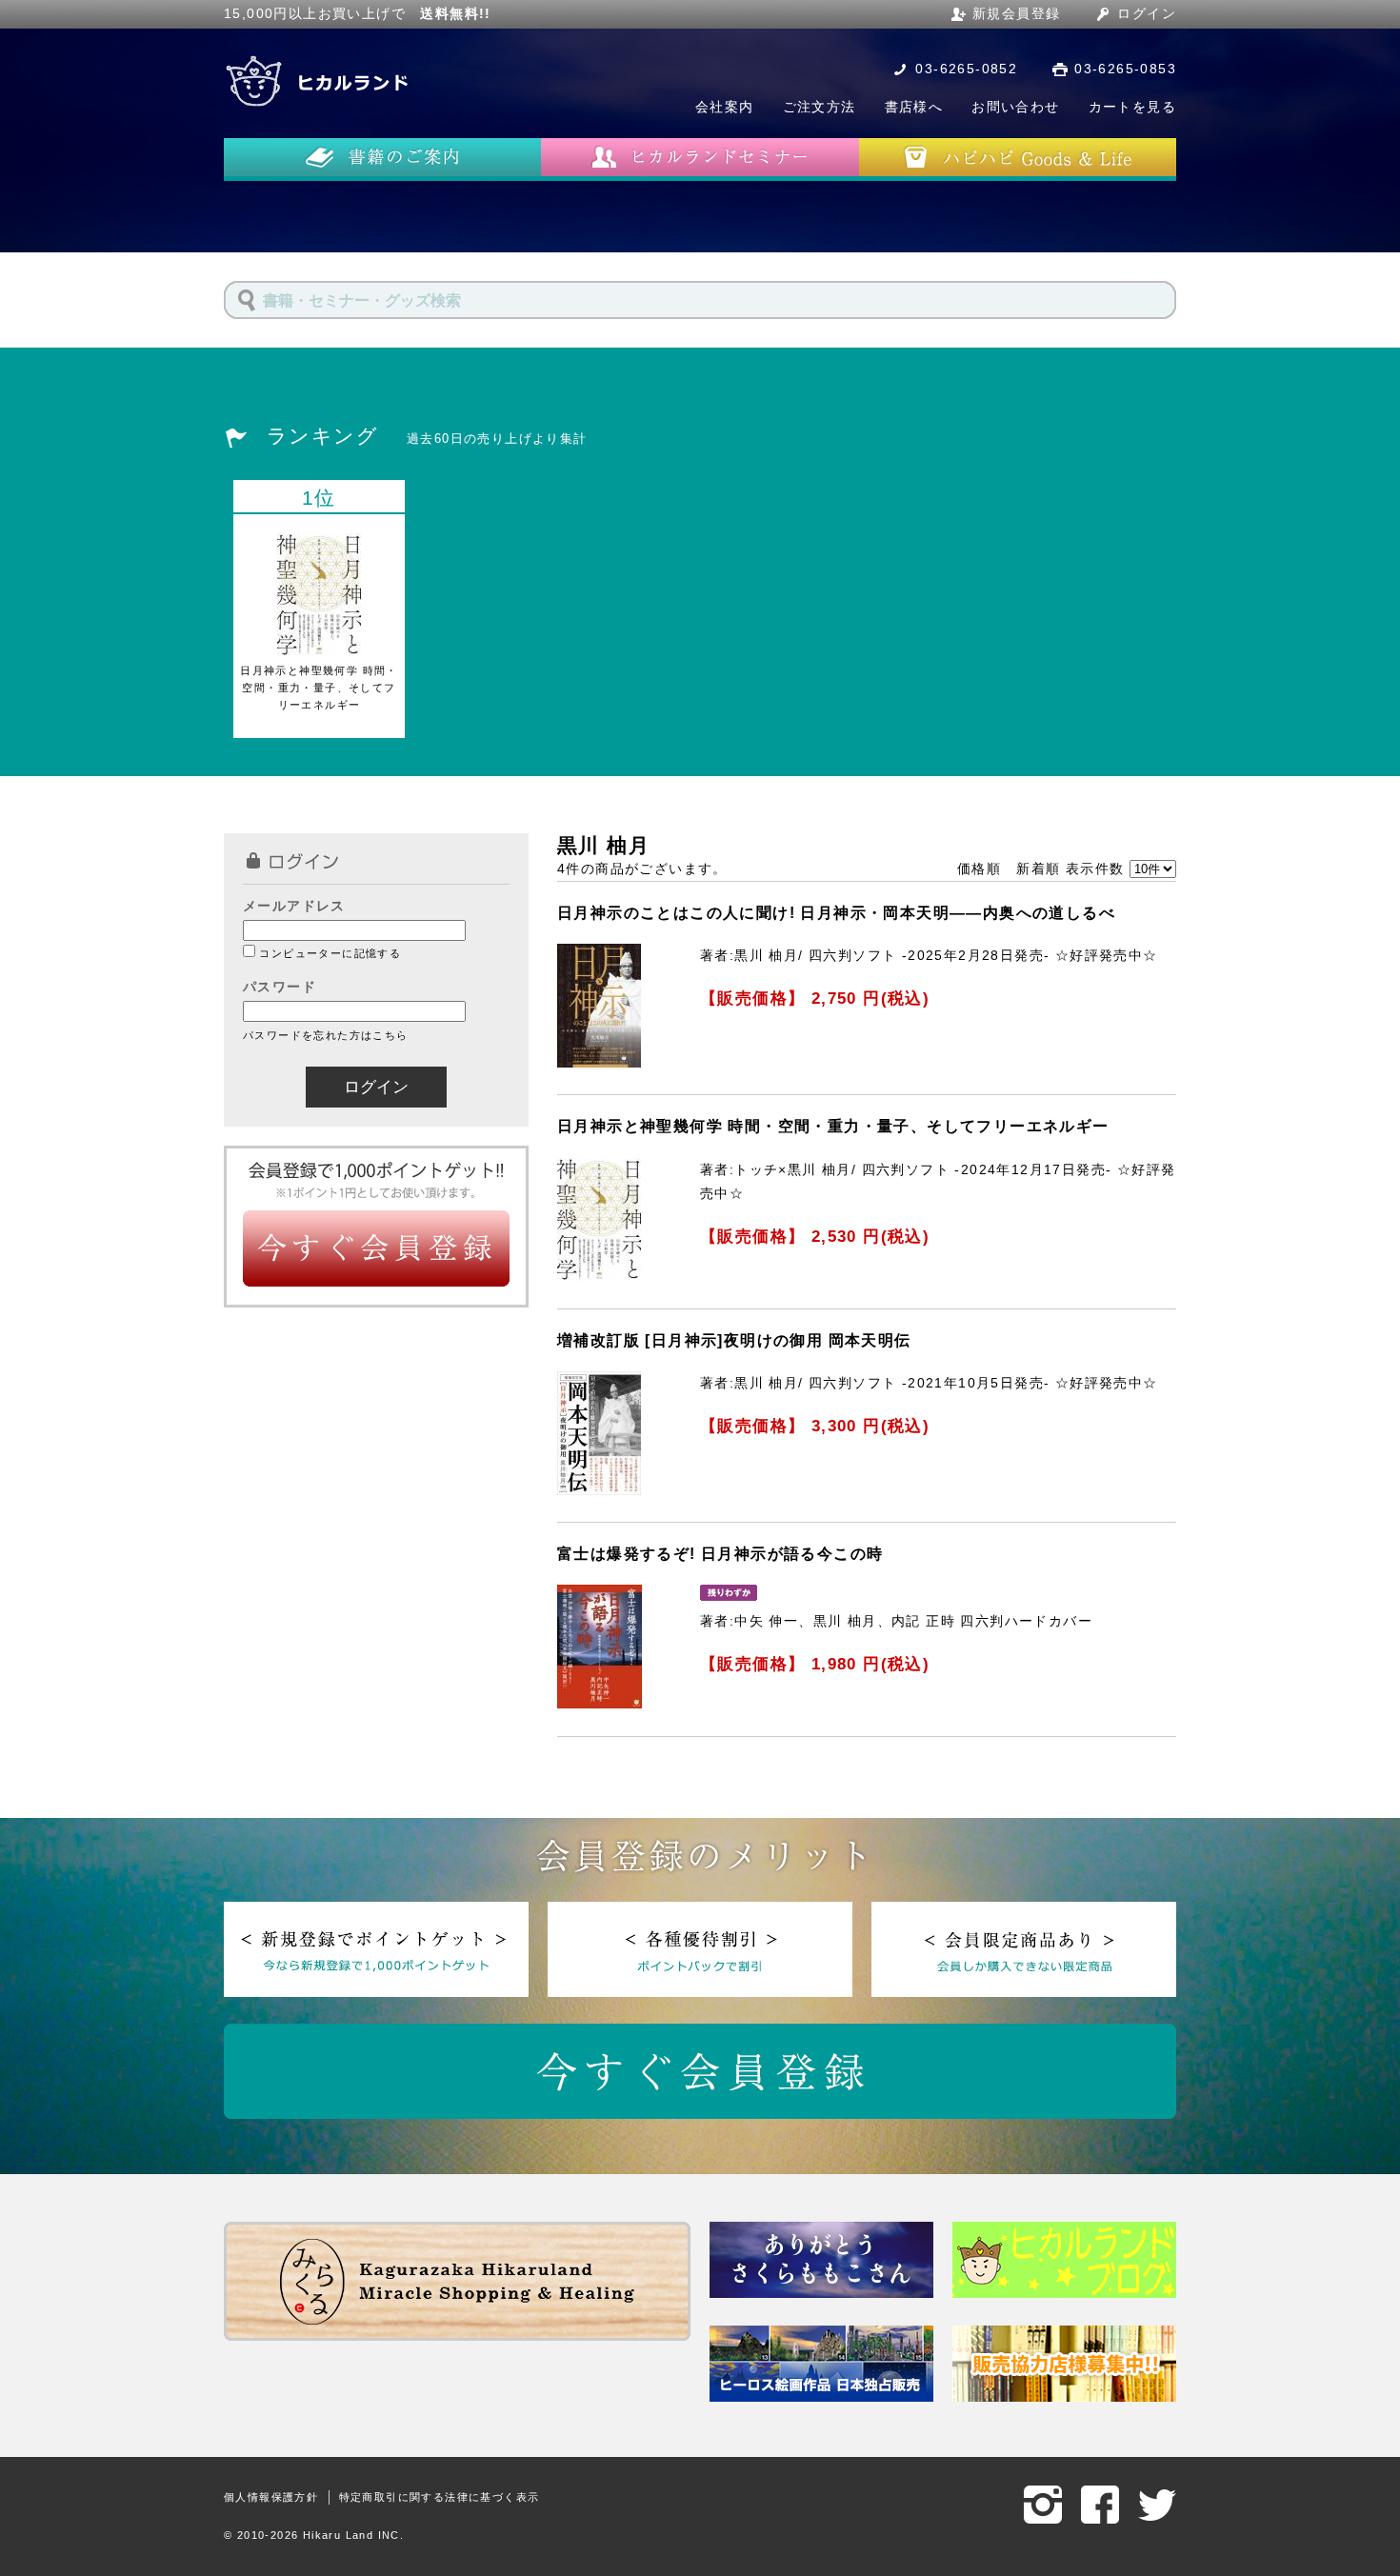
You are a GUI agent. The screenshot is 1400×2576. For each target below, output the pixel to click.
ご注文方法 (820, 107)
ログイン (1147, 13)
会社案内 (725, 107)
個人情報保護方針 (271, 2497)
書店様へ (914, 107)
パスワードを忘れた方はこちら (326, 1035)
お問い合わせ (1015, 107)
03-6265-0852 (966, 69)
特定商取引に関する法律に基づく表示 (440, 2497)
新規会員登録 (1016, 13)
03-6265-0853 (1125, 69)
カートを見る (1132, 107)
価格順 (979, 869)
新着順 (1038, 869)
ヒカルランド (319, 81)
